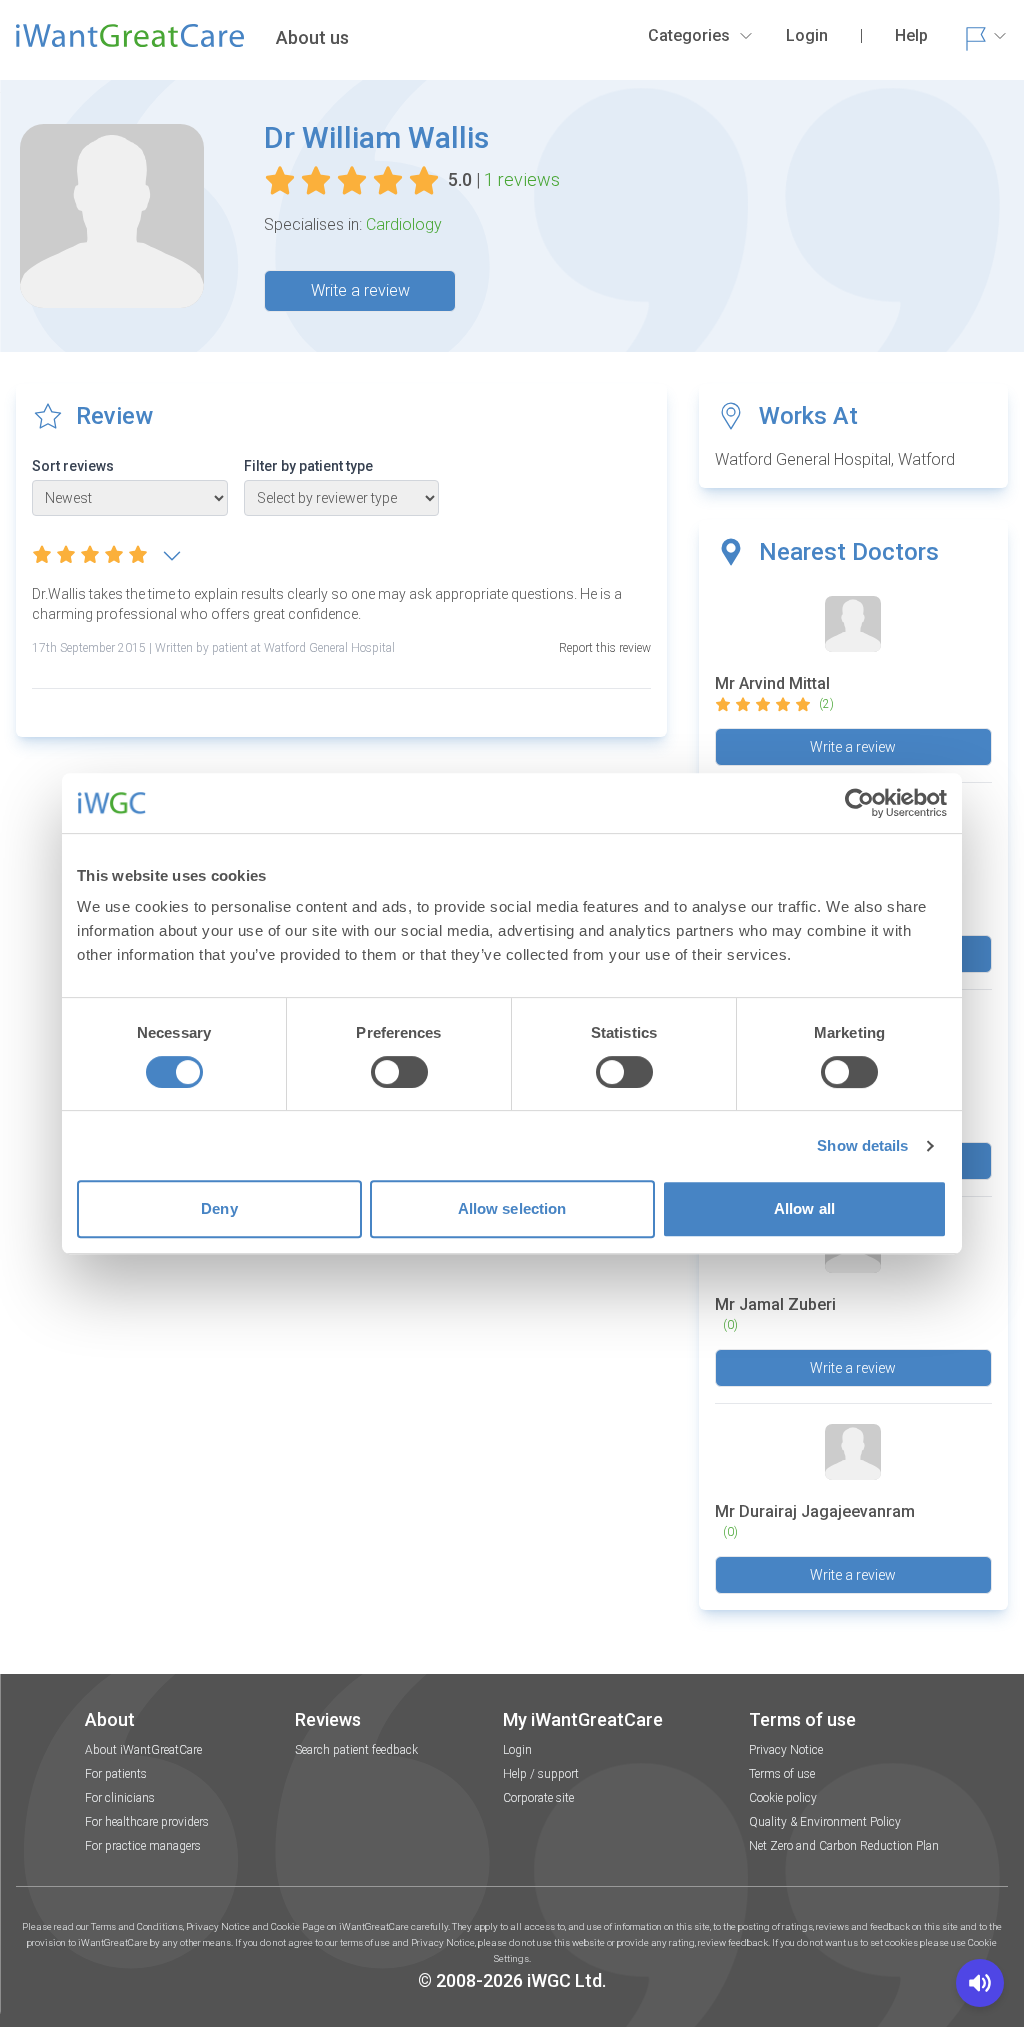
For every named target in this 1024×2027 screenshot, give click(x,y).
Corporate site (538, 1798)
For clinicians (120, 1798)
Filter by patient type (308, 466)
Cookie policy (783, 1798)
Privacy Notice (786, 1750)
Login (517, 1750)
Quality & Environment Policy (825, 1822)
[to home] (130, 44)
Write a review (360, 290)
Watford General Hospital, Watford (835, 459)
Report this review (605, 648)
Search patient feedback (356, 1750)
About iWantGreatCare (143, 1750)
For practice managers (143, 1846)
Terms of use (782, 1774)
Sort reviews (73, 466)
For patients (116, 1774)
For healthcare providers (147, 1822)
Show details (862, 1145)
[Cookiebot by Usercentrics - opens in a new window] (859, 803)
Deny (219, 1208)
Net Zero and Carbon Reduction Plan (844, 1846)
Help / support (541, 1774)
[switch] (399, 1072)
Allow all (804, 1208)
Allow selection (512, 1208)
